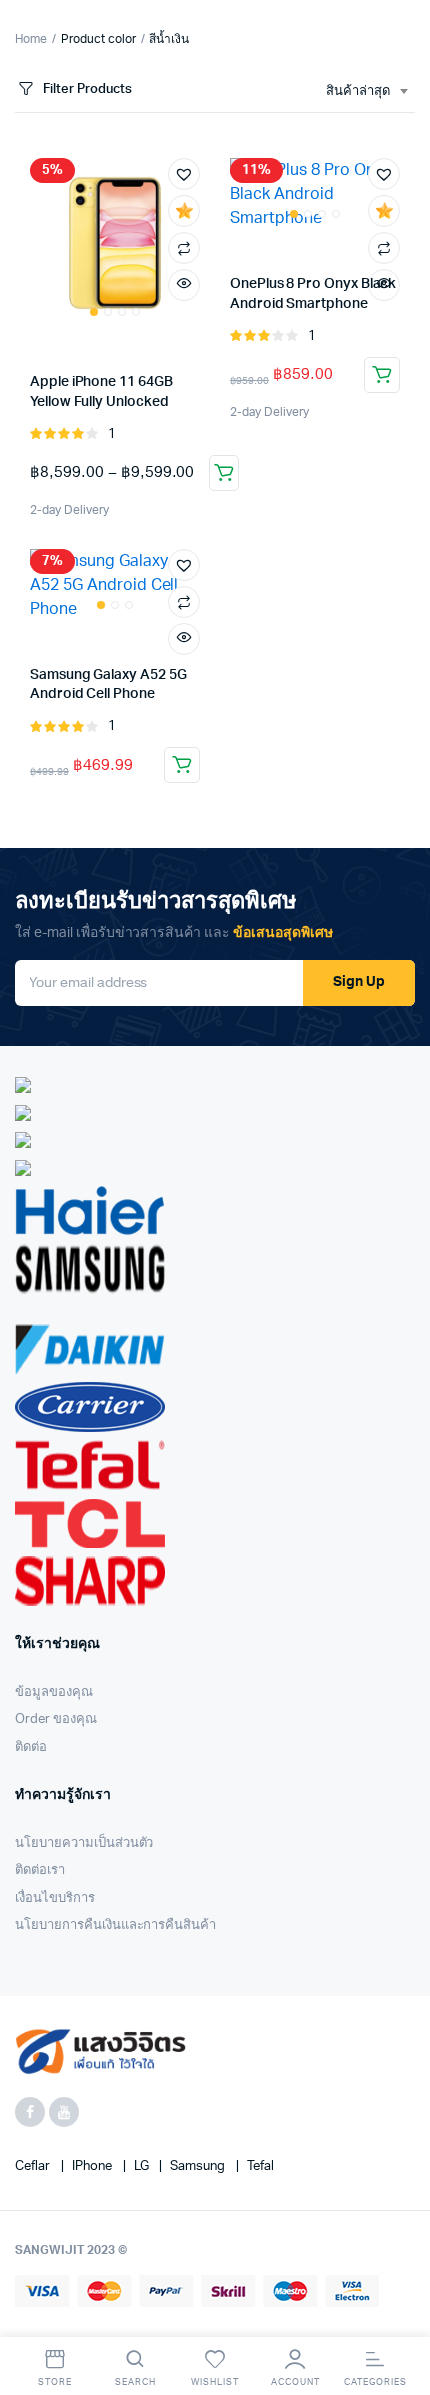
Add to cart (182, 765)
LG (143, 2166)
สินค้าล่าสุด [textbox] (358, 91)
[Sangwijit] (100, 2051)
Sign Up (359, 982)
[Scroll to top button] (398, 2315)
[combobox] (366, 92)
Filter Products (87, 89)
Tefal (260, 2166)
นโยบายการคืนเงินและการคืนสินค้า (115, 1925)
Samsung (199, 2166)
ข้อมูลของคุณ (54, 1692)
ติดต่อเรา (40, 1870)
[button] (184, 174)
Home (31, 39)
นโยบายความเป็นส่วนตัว (84, 1843)
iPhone (93, 2166)
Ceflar (34, 2166)
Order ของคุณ (56, 1719)
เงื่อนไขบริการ (55, 1898)
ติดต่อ (31, 1747)
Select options (224, 473)
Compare (184, 248)
